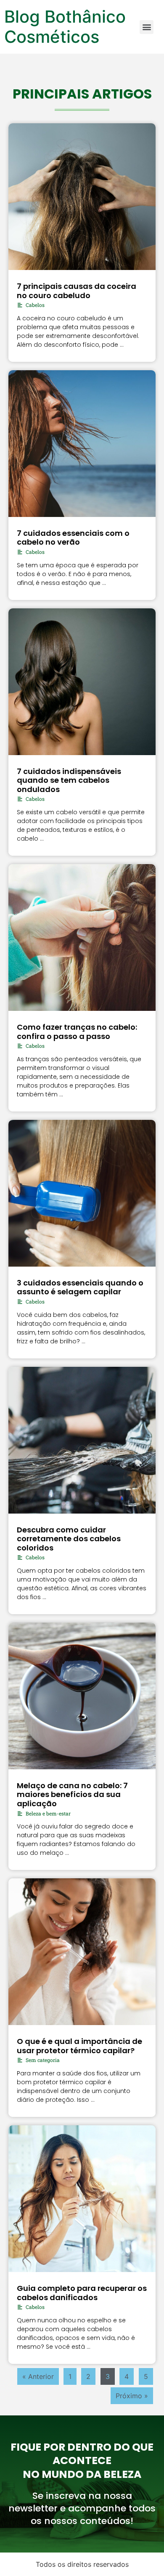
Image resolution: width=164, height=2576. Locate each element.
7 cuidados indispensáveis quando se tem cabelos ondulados (69, 780)
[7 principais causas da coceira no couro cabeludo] (82, 197)
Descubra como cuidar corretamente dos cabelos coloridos (69, 1539)
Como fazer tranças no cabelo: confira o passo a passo (77, 1032)
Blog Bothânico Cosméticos (65, 27)
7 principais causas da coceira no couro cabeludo (77, 291)
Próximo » (132, 2396)
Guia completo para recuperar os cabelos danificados (82, 2293)
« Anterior (38, 2376)
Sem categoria (43, 2060)
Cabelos (35, 305)
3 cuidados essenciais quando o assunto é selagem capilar (80, 1287)
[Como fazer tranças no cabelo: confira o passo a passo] (82, 937)
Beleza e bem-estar (48, 1813)
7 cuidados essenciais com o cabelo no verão (73, 538)
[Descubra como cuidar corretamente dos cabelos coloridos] (82, 1440)
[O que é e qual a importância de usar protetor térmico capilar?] (82, 1952)
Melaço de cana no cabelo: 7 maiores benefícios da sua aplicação (72, 1794)
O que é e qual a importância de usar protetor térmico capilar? (79, 2046)
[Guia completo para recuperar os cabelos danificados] (82, 2199)
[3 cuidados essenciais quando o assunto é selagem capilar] (82, 1193)
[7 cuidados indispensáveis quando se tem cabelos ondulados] (82, 682)
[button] (147, 27)
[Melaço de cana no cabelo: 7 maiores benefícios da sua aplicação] (82, 1696)
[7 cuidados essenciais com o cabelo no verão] (82, 444)
